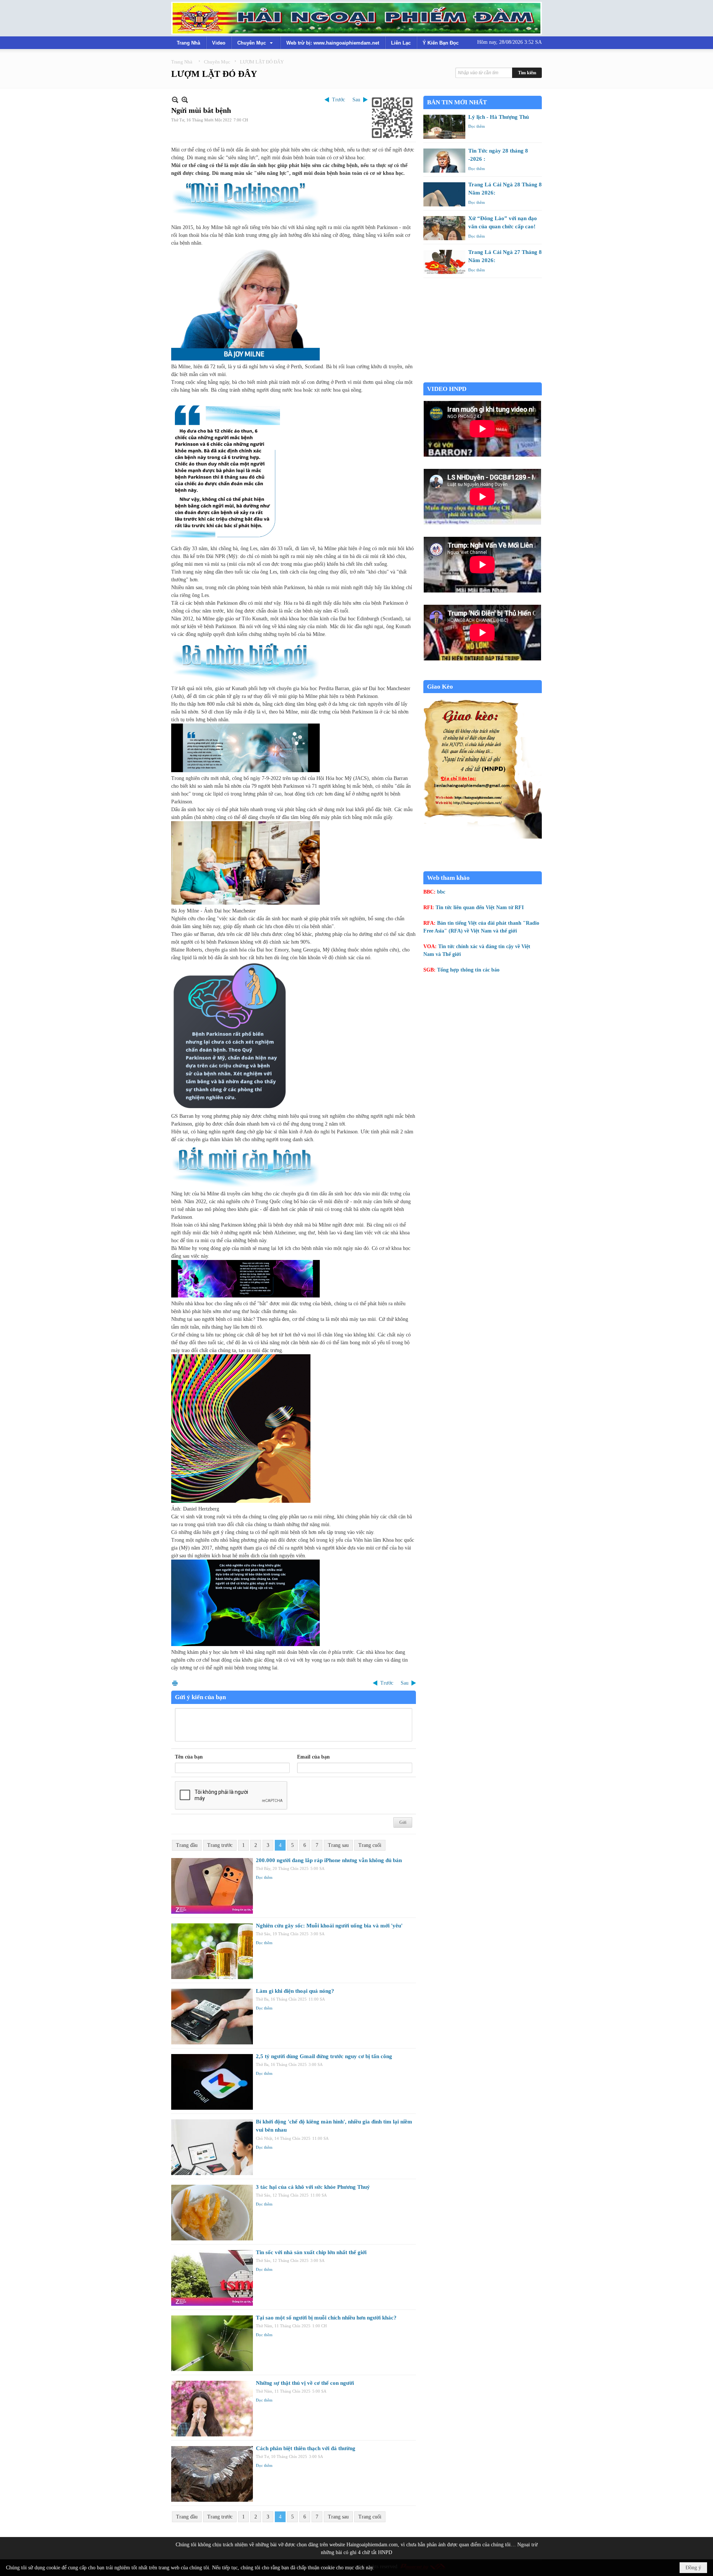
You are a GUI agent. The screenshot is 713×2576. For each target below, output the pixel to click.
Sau (356, 100)
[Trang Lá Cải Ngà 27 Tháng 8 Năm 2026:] (444, 262)
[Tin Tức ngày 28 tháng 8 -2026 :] (444, 161)
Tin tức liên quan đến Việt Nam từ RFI (480, 907)
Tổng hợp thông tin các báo (468, 970)
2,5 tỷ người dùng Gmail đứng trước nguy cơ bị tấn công (324, 2056)
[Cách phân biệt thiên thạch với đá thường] (212, 2474)
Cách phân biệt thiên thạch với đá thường (306, 2448)
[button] (256, 43)
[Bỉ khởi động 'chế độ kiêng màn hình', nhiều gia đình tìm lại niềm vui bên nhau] (212, 2147)
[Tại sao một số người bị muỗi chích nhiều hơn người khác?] (212, 2343)
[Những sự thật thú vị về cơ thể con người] (212, 2409)
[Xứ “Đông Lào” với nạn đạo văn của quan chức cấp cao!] (444, 228)
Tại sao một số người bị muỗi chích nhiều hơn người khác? (326, 2318)
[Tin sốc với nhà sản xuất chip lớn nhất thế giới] (212, 2278)
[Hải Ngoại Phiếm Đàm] (356, 18)
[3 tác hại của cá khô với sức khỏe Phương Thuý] (212, 2213)
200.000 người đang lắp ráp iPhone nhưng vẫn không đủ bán (329, 1860)
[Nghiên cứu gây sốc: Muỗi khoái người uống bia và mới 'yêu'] (212, 1951)
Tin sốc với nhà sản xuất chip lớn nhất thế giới (311, 2252)
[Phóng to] (185, 100)
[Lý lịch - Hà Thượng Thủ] (444, 127)
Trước (338, 100)
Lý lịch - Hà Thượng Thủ (499, 117)
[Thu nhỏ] (175, 100)
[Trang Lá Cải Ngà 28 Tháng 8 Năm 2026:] (444, 194)
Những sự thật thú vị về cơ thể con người (305, 2383)
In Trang (175, 1683)
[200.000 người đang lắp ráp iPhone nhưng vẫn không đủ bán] (212, 1886)
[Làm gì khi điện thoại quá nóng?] (212, 2017)
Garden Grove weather (483, 378)
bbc (441, 892)
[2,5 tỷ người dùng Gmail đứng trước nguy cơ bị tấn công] (212, 2082)
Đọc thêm (264, 1877)
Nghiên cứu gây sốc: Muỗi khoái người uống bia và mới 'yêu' (329, 1926)
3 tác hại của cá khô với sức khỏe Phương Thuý (313, 2187)
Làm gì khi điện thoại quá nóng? (295, 1991)
